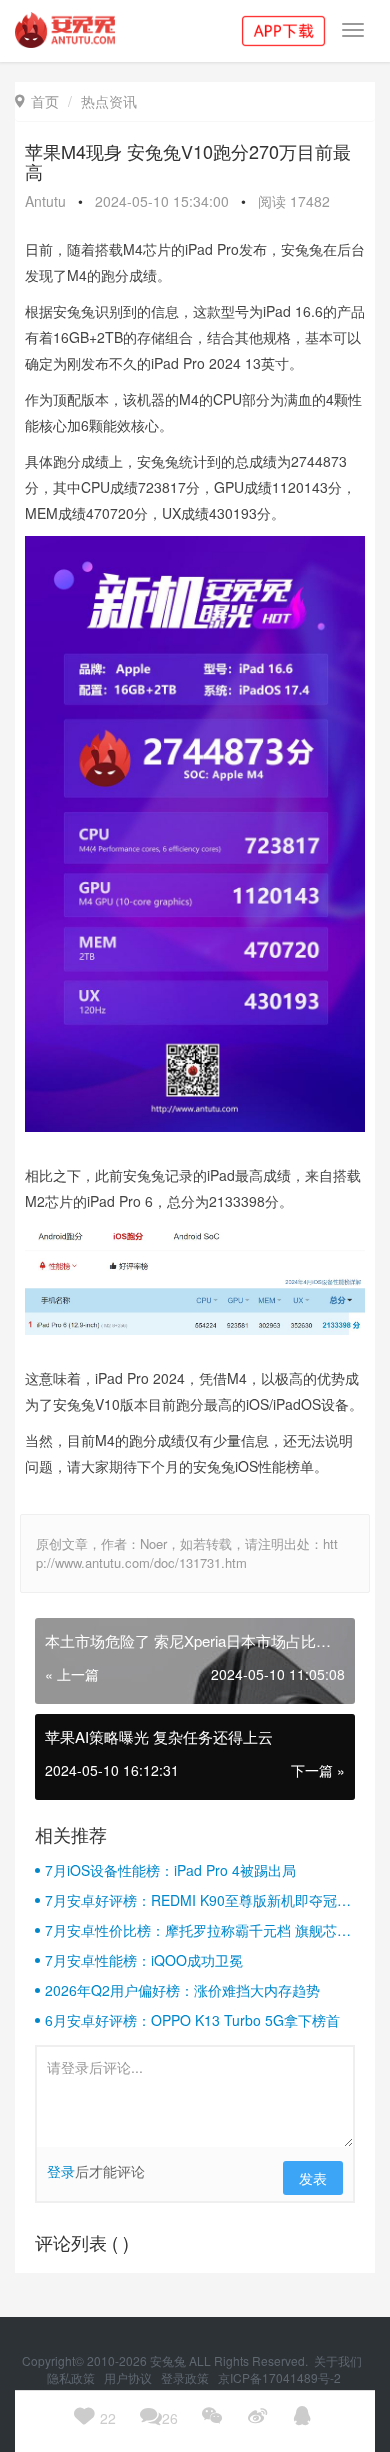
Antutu (45, 201)
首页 (37, 101)
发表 (313, 2178)
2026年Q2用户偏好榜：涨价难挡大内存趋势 (182, 1990)
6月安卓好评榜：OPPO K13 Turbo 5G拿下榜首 (192, 2020)
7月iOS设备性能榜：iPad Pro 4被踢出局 (170, 1870)
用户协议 (129, 2377)
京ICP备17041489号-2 (279, 2377)
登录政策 (186, 2377)
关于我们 (339, 2360)
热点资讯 (109, 101)
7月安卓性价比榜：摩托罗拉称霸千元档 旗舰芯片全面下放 (198, 1930)
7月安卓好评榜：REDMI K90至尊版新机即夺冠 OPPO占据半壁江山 (191, 1900)
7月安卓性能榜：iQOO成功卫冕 (144, 1960)
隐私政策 (72, 2377)
